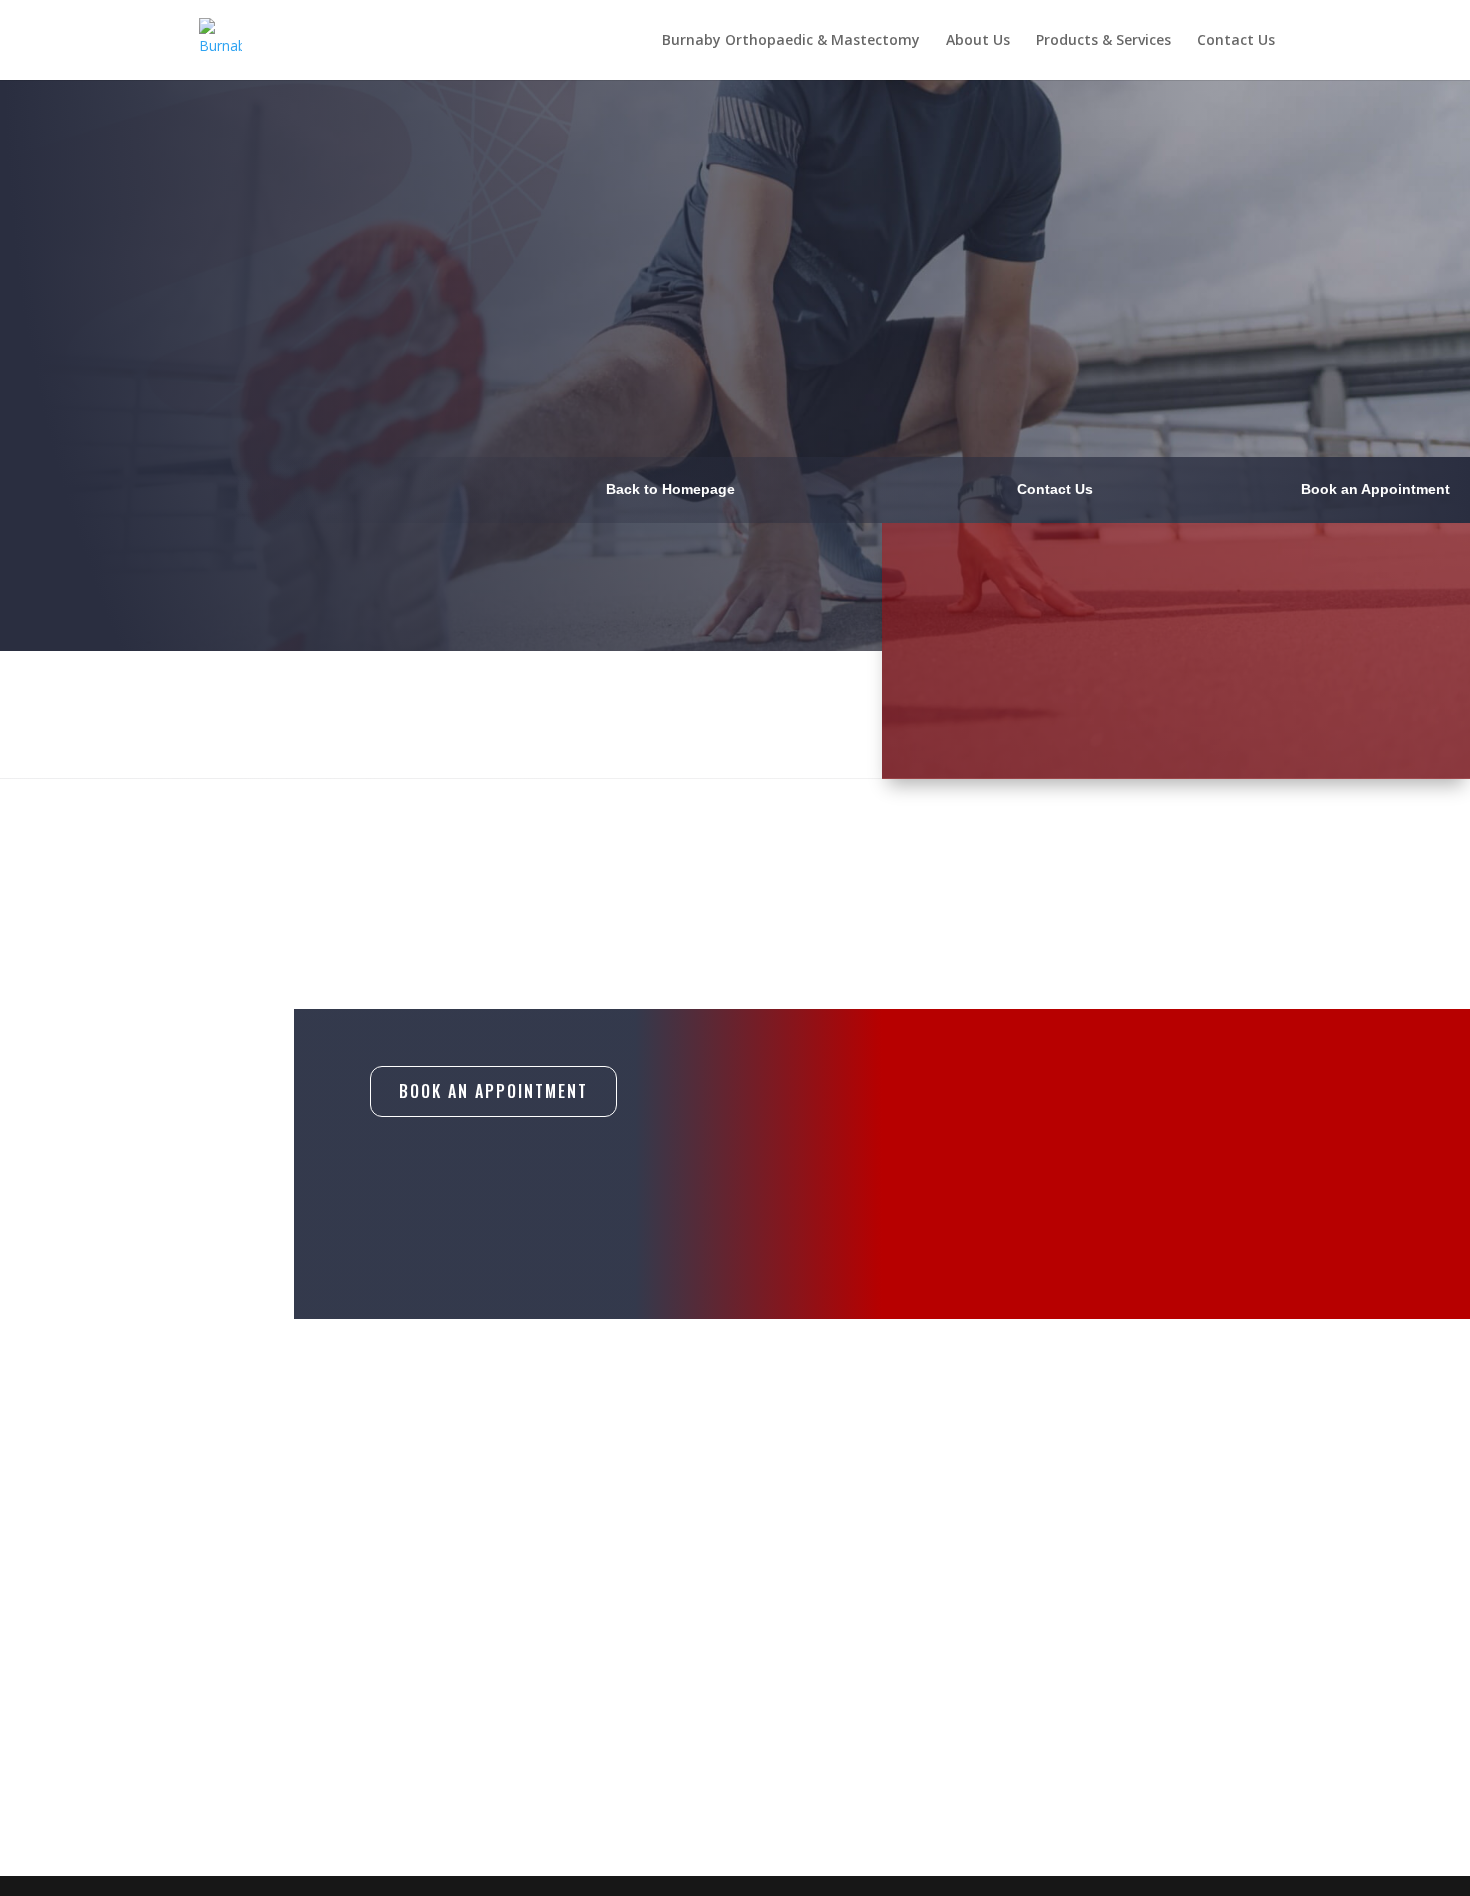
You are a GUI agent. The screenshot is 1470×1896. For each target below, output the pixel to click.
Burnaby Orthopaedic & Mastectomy (791, 41)
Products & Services (1103, 41)
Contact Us (1236, 41)
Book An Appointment (493, 1091)
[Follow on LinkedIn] (1055, 1723)
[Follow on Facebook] (971, 1723)
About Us (978, 41)
